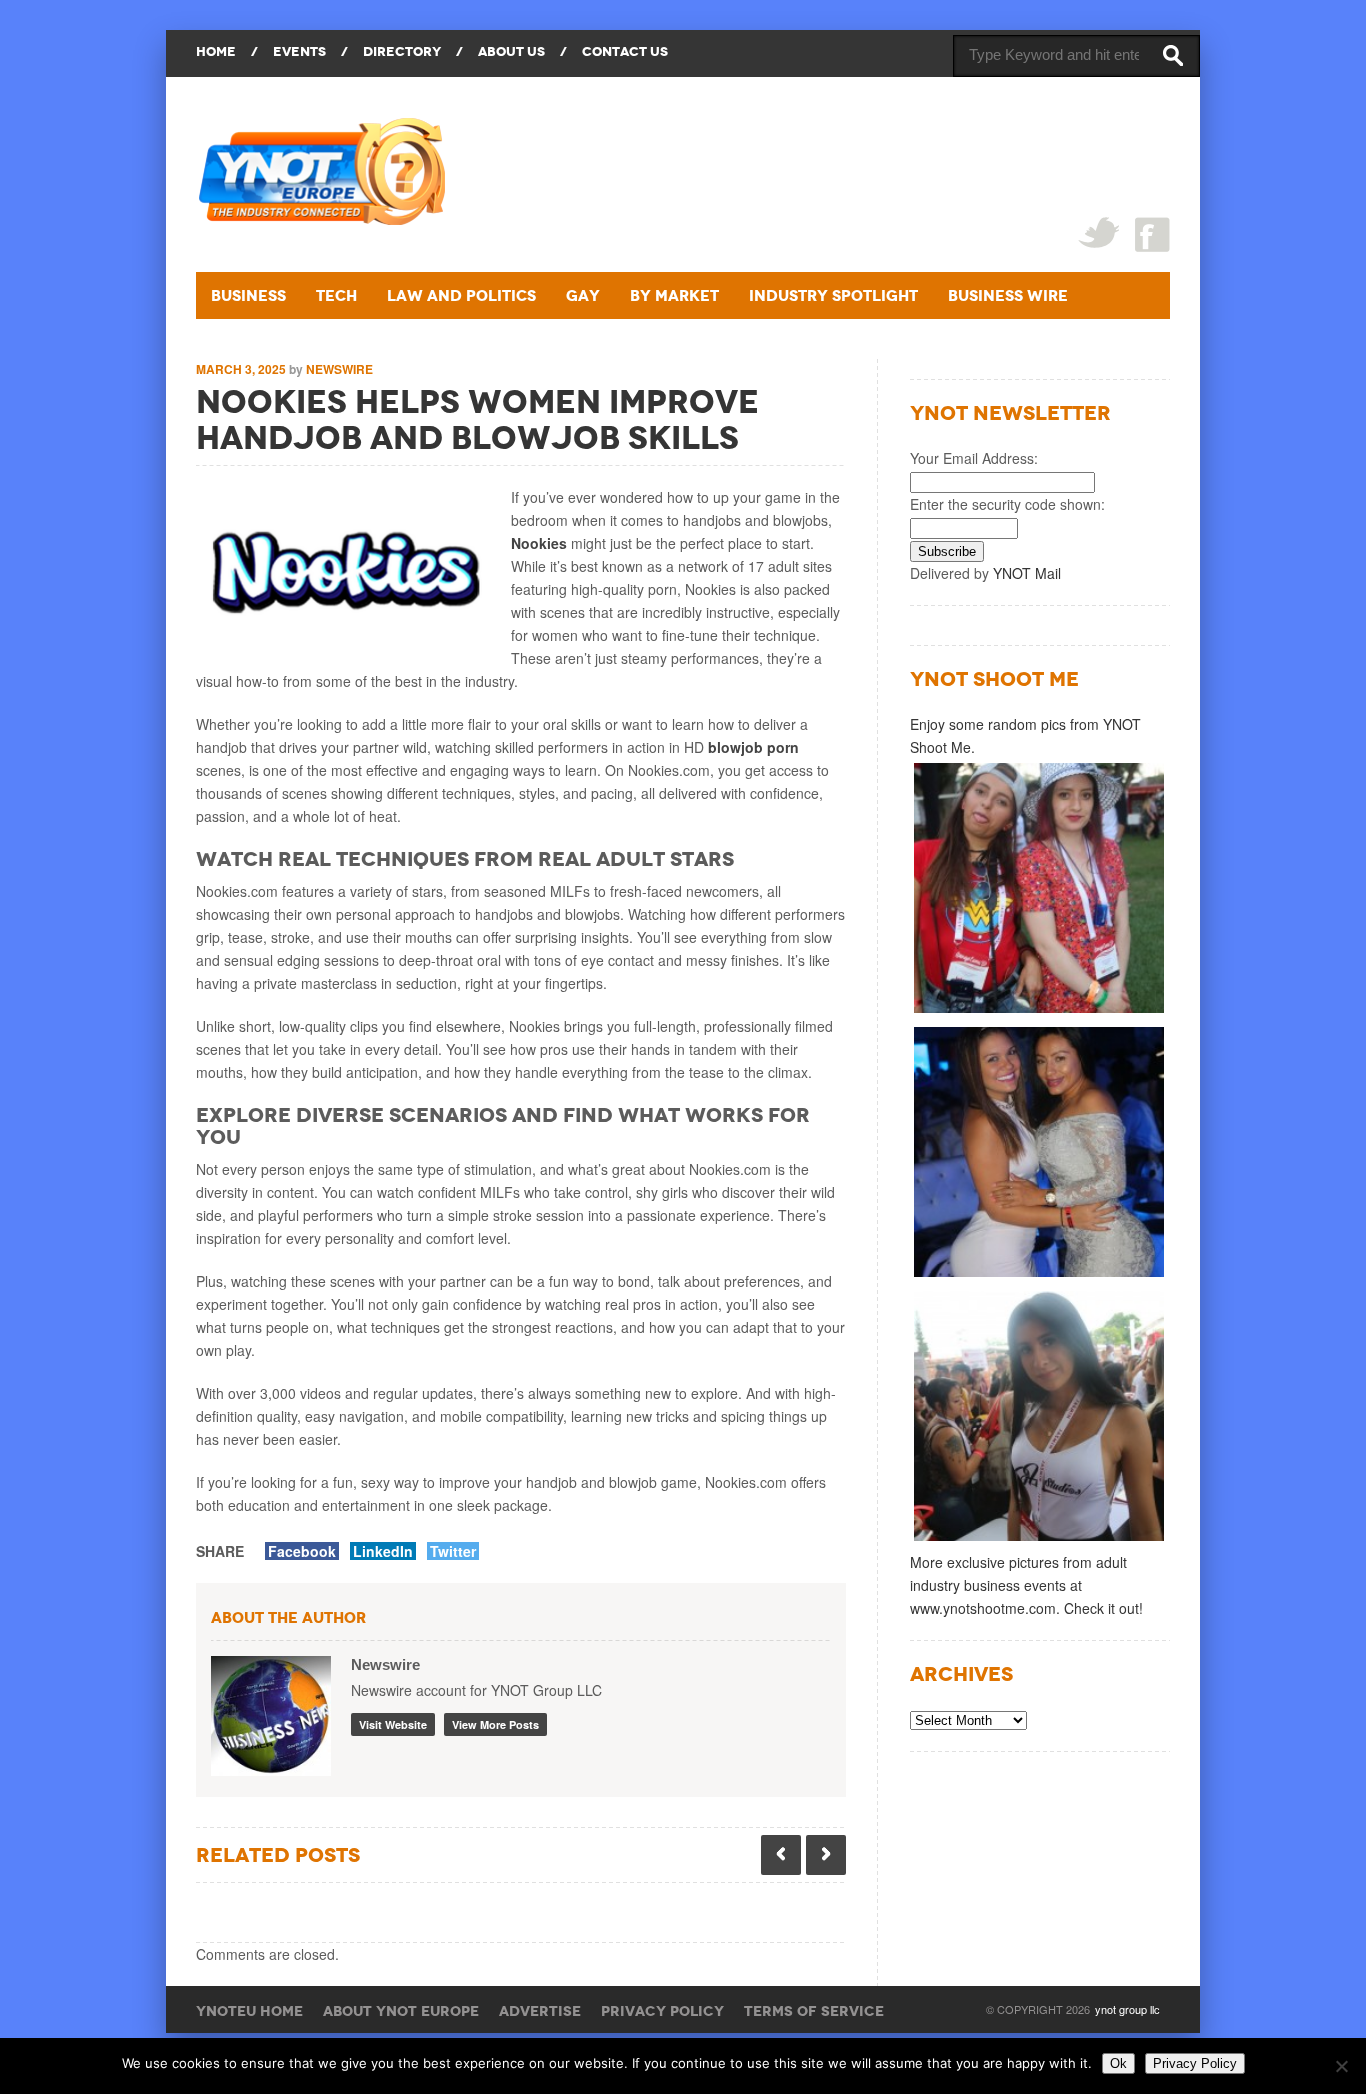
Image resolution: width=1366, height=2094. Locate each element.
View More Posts (495, 1724)
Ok (1118, 2063)
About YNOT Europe (401, 2011)
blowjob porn (753, 747)
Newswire (339, 369)
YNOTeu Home (249, 2011)
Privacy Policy (662, 2011)
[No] (1341, 2066)
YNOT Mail (1027, 573)
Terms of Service (814, 2011)
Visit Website (393, 1724)
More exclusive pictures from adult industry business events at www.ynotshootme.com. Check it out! (1026, 1585)
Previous (781, 1855)
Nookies (539, 543)
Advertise (540, 2011)
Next (826, 1855)
